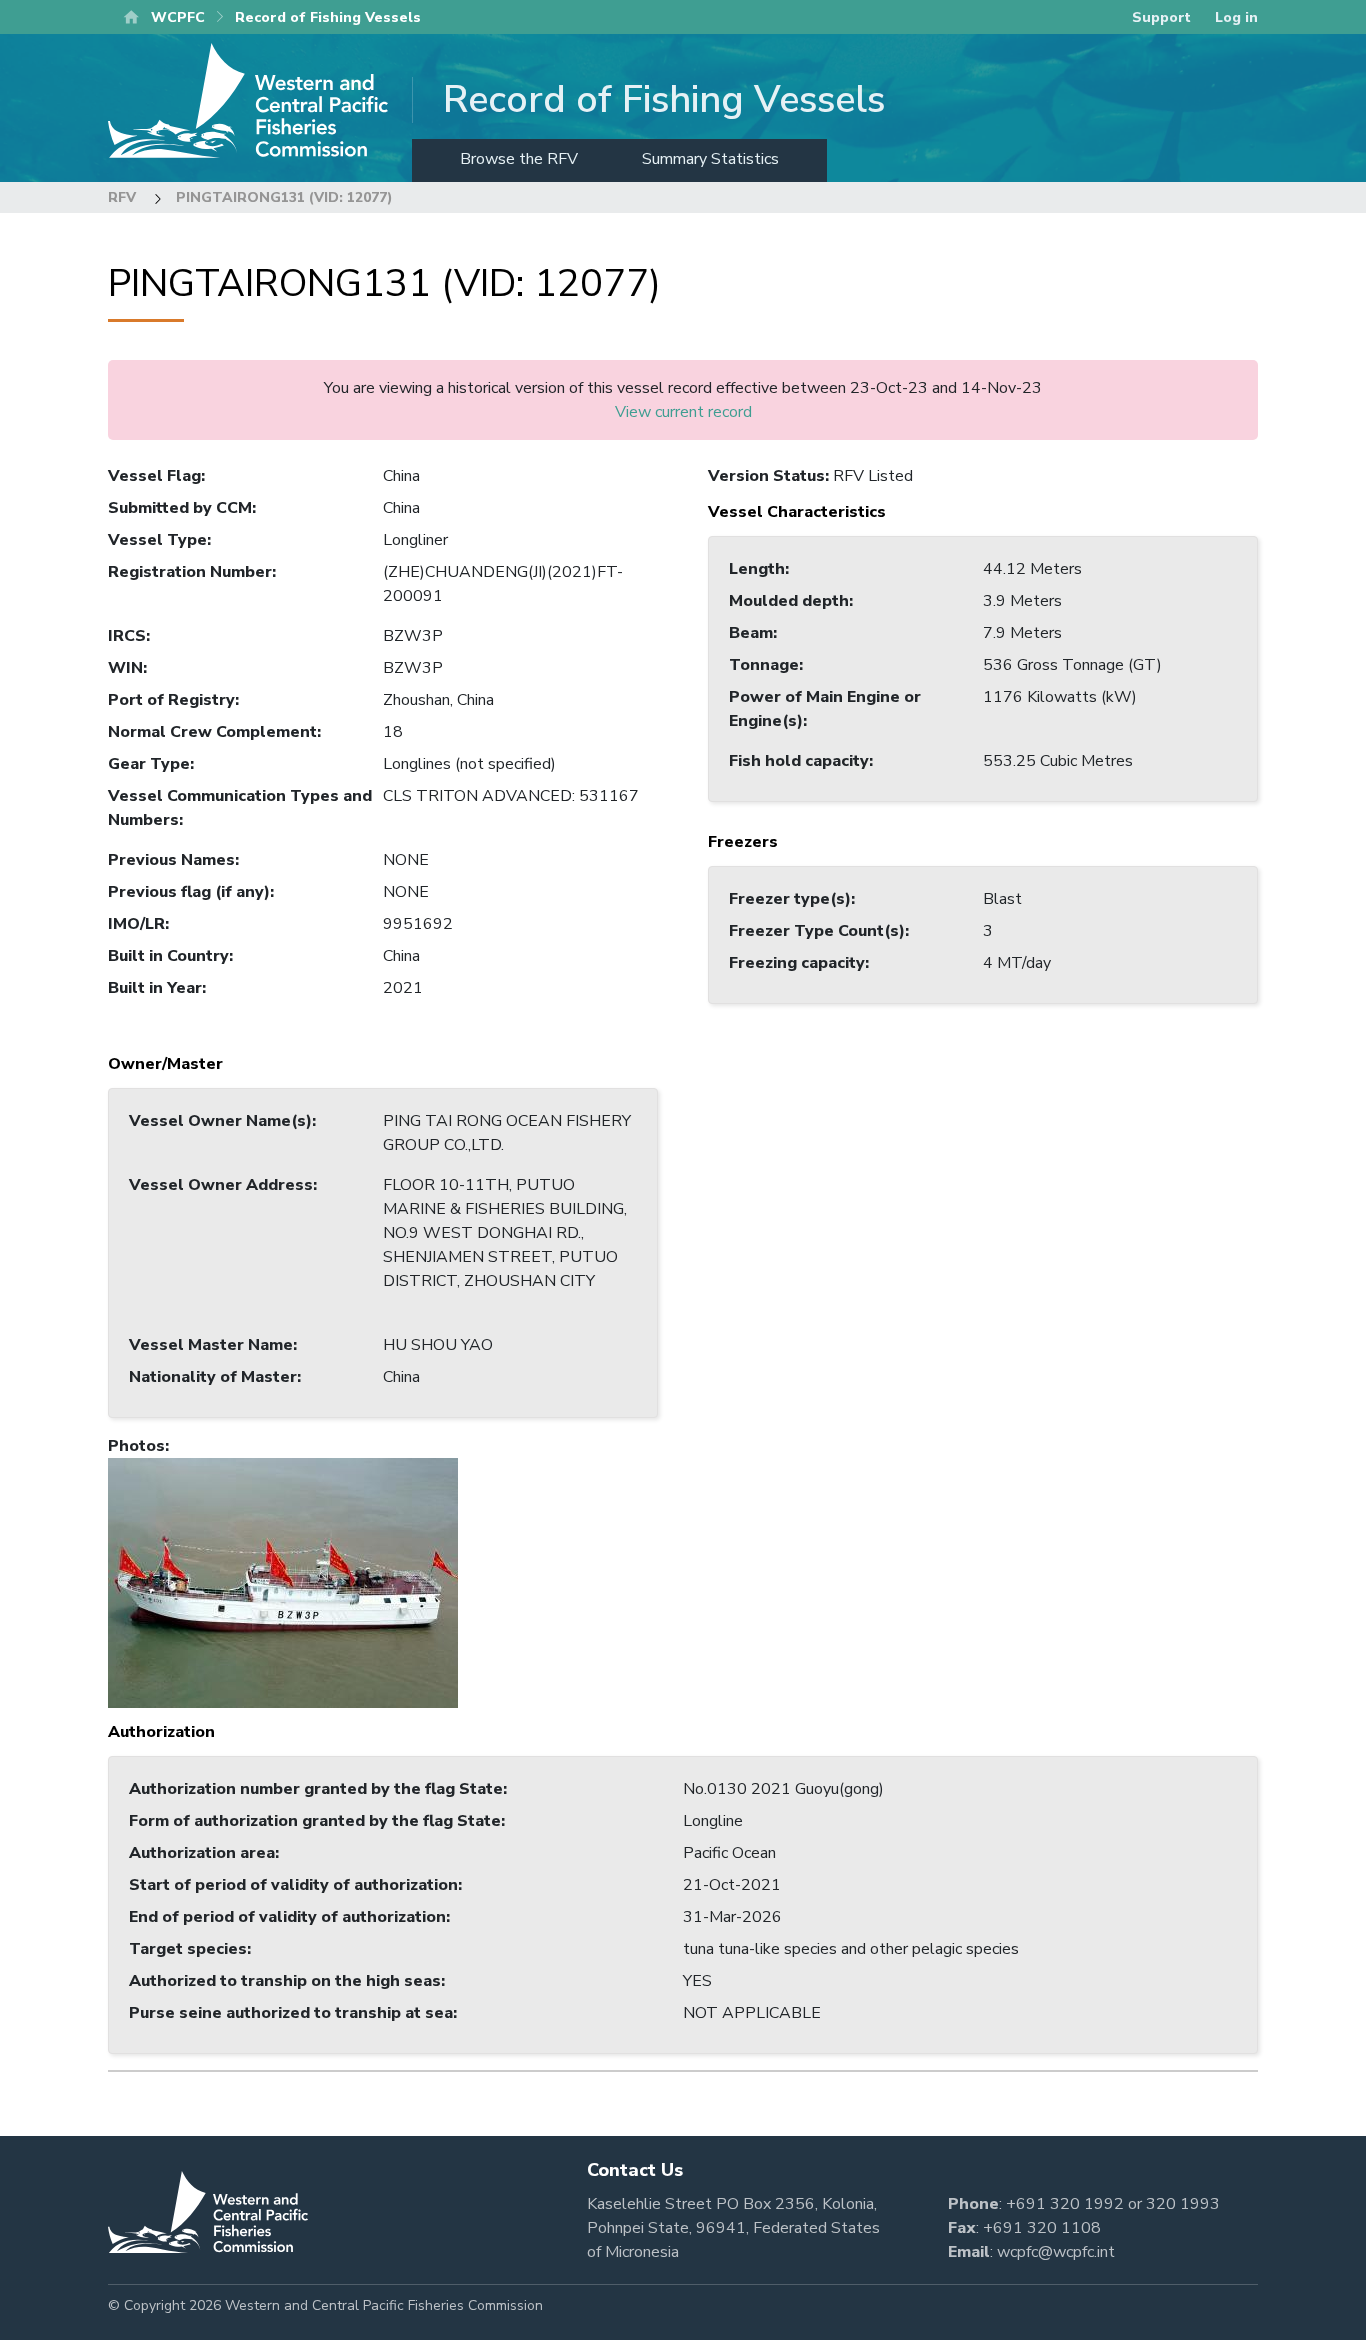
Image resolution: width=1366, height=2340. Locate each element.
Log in (1236, 17)
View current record (683, 412)
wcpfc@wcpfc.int (1056, 2252)
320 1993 (1183, 2204)
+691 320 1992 (1065, 2204)
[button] (283, 1582)
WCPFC (178, 17)
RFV (122, 197)
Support (1161, 17)
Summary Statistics (710, 159)
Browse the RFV (519, 159)
